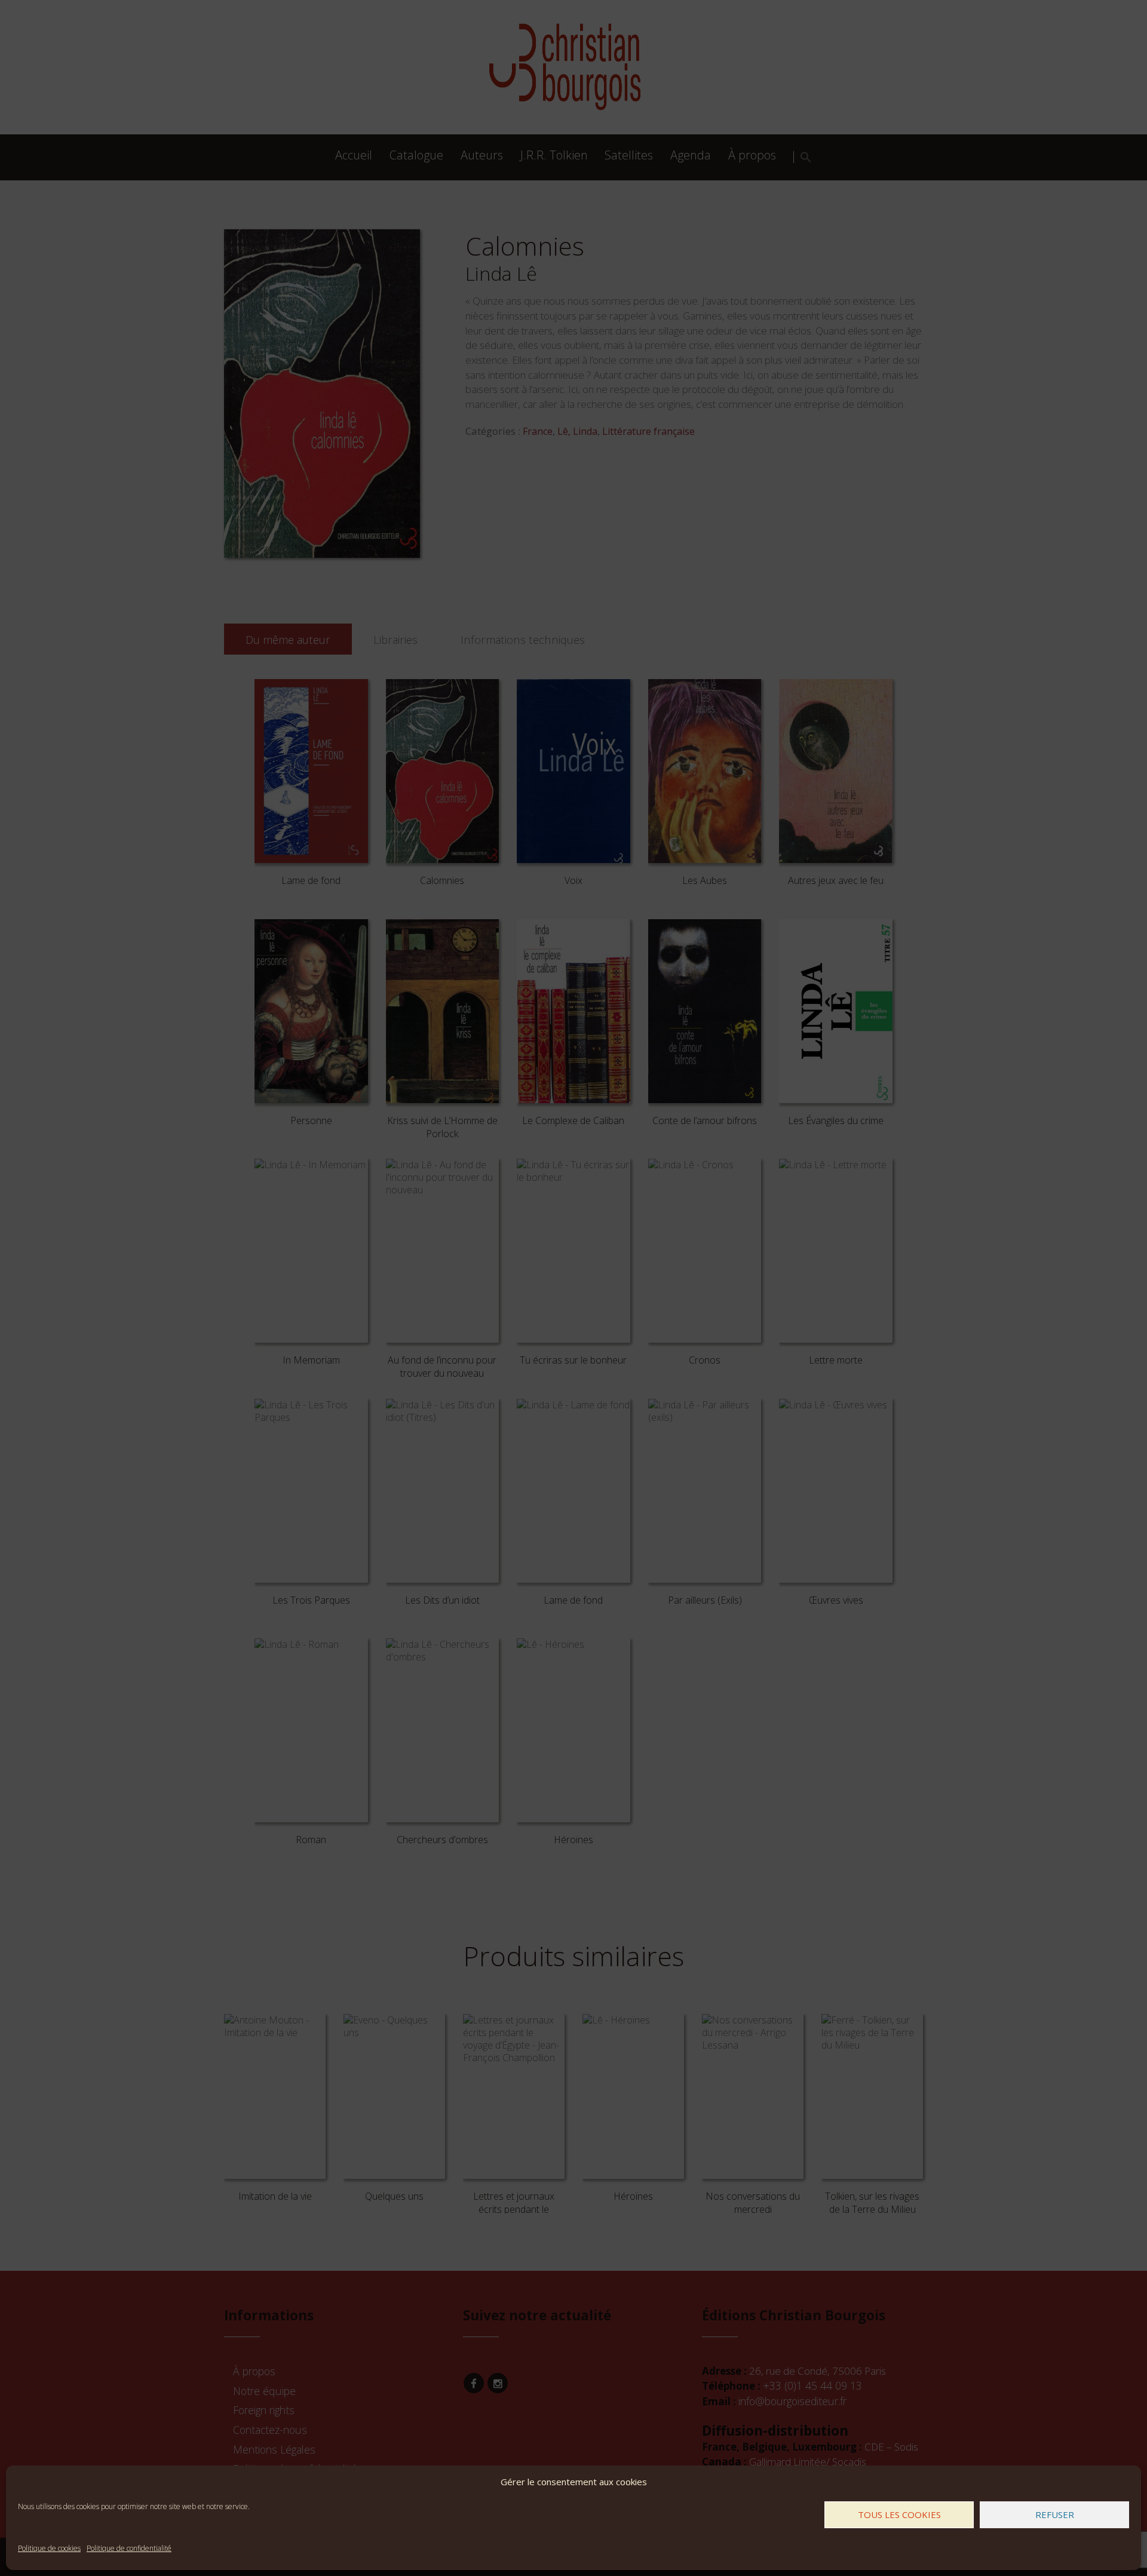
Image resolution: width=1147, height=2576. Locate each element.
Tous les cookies (899, 2514)
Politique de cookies (49, 2548)
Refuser (1055, 2514)
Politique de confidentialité (129, 2548)
